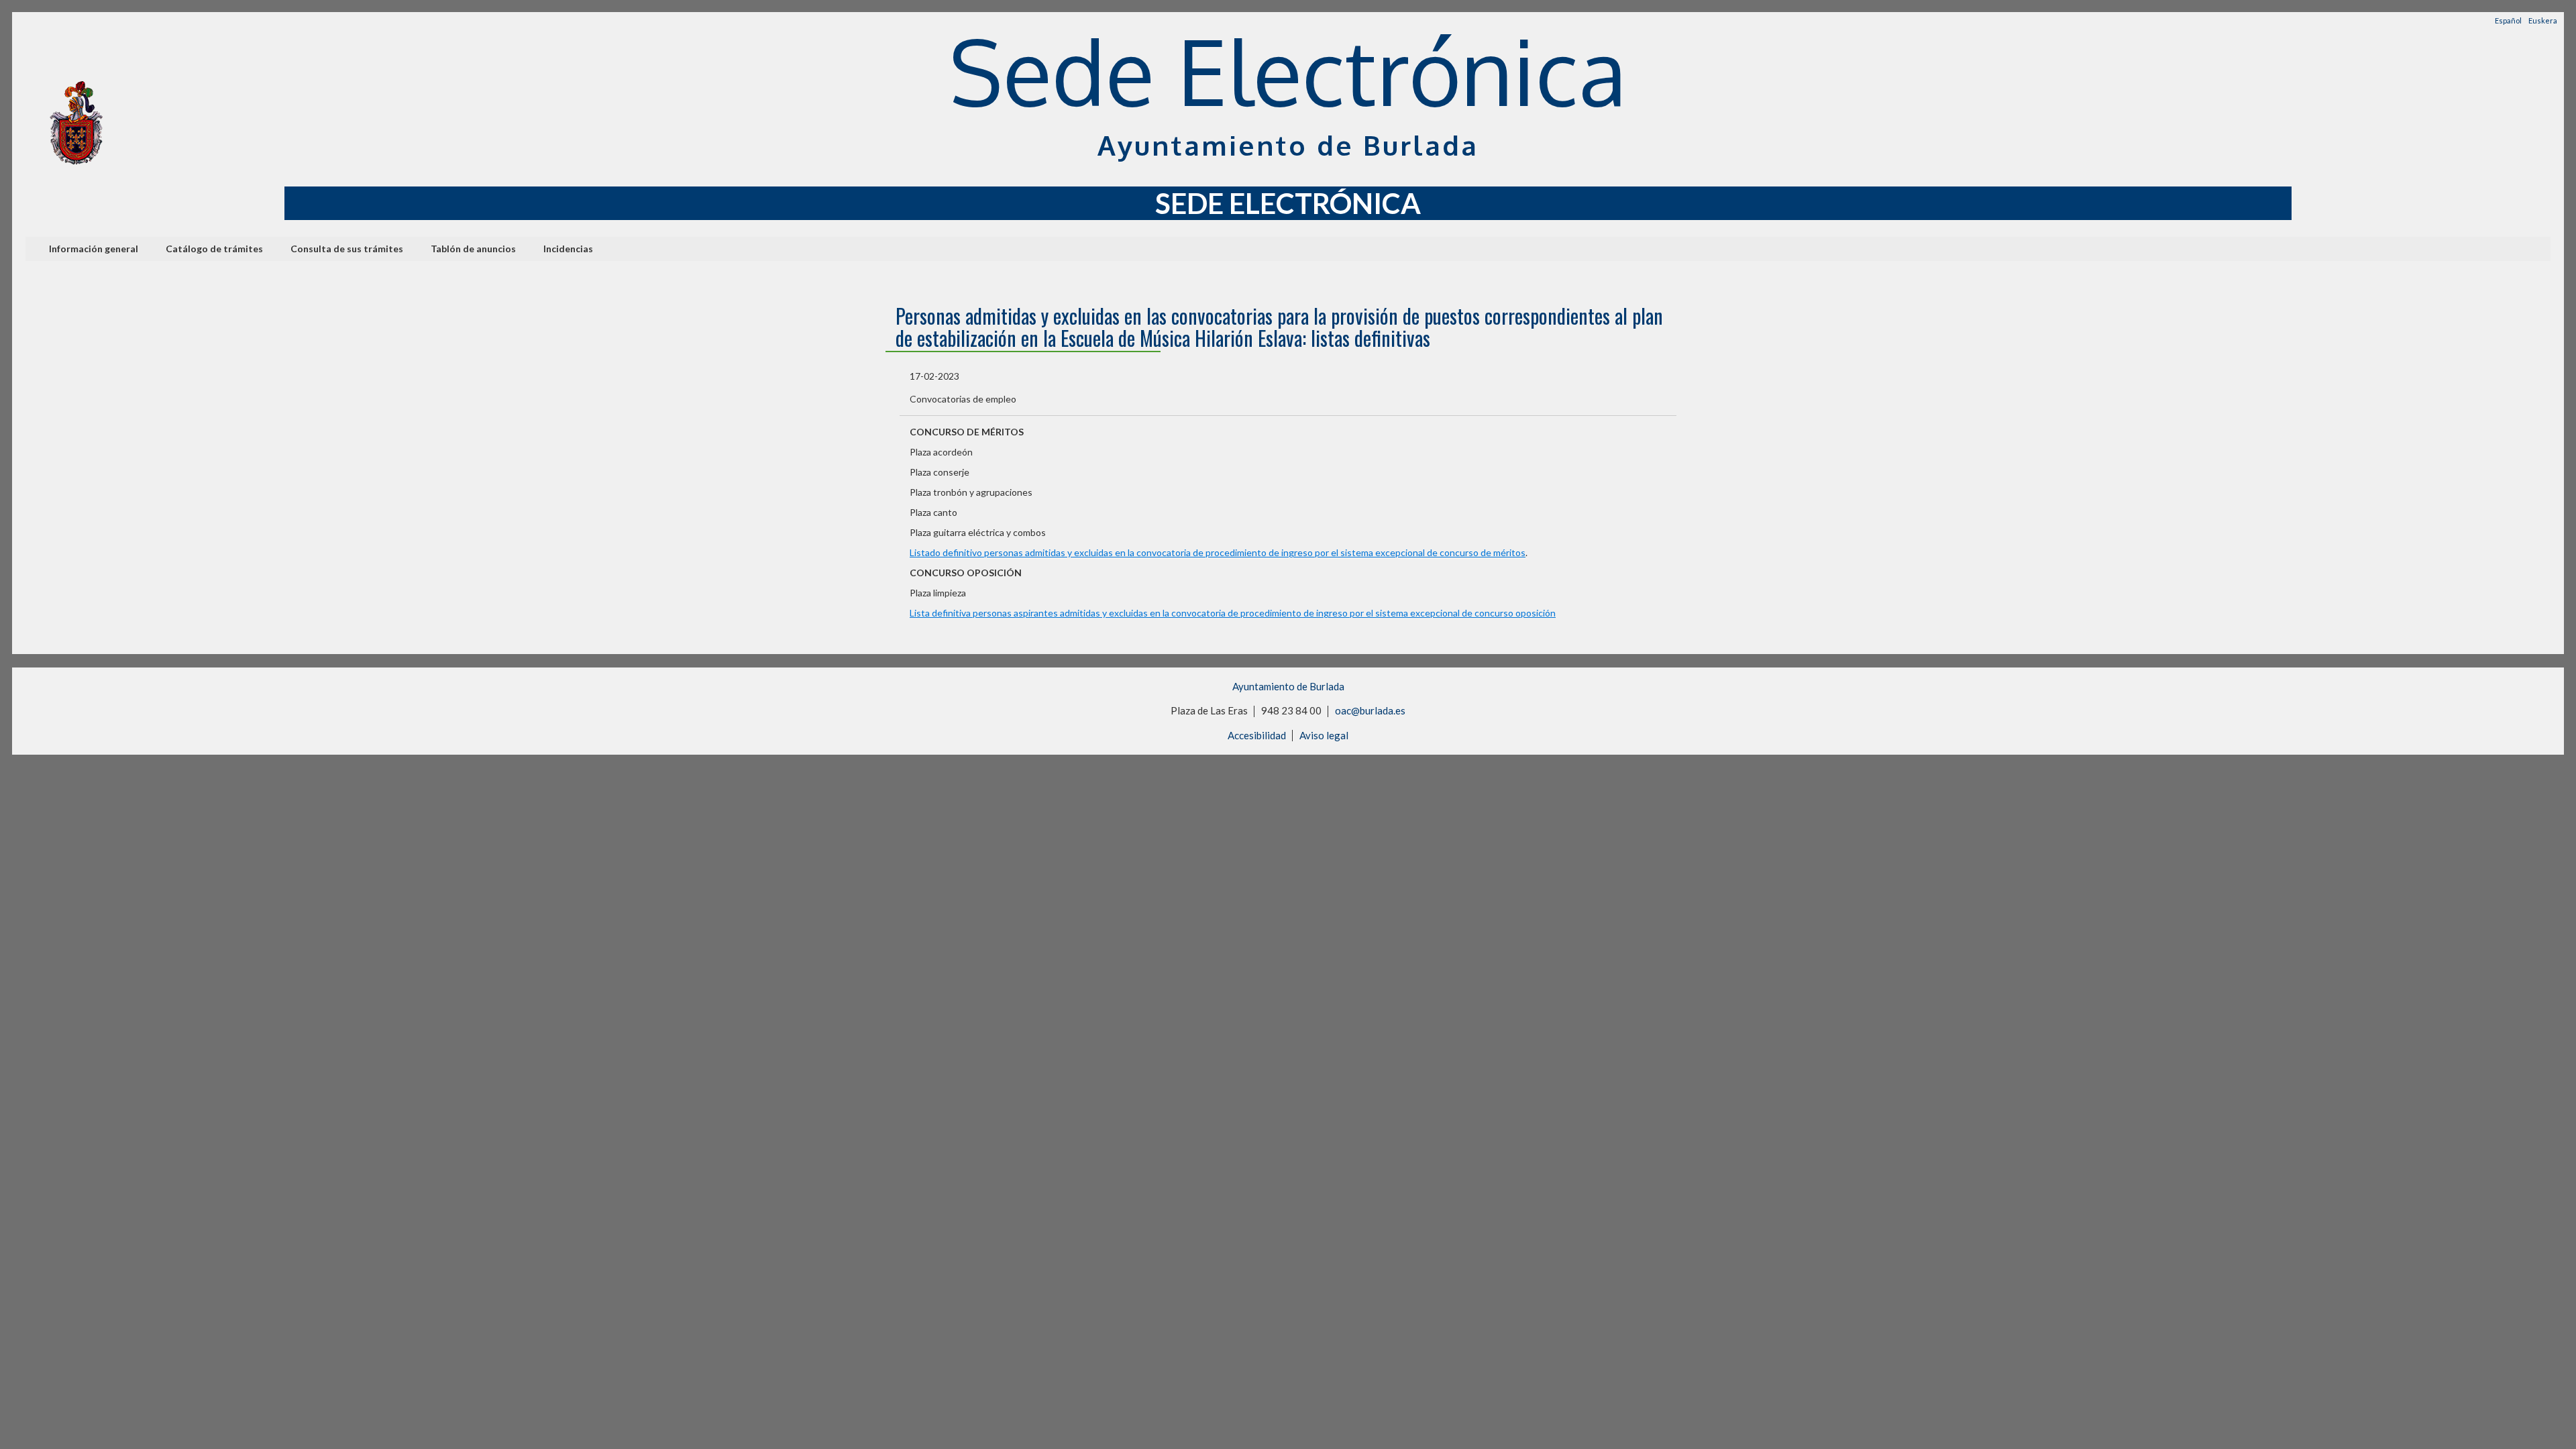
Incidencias (568, 249)
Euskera (2543, 20)
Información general (94, 249)
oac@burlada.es (1370, 710)
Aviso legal (1324, 735)
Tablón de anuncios (473, 249)
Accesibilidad (1257, 735)
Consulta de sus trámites (347, 249)
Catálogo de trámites (214, 249)
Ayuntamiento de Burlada (1288, 686)
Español (2508, 20)
